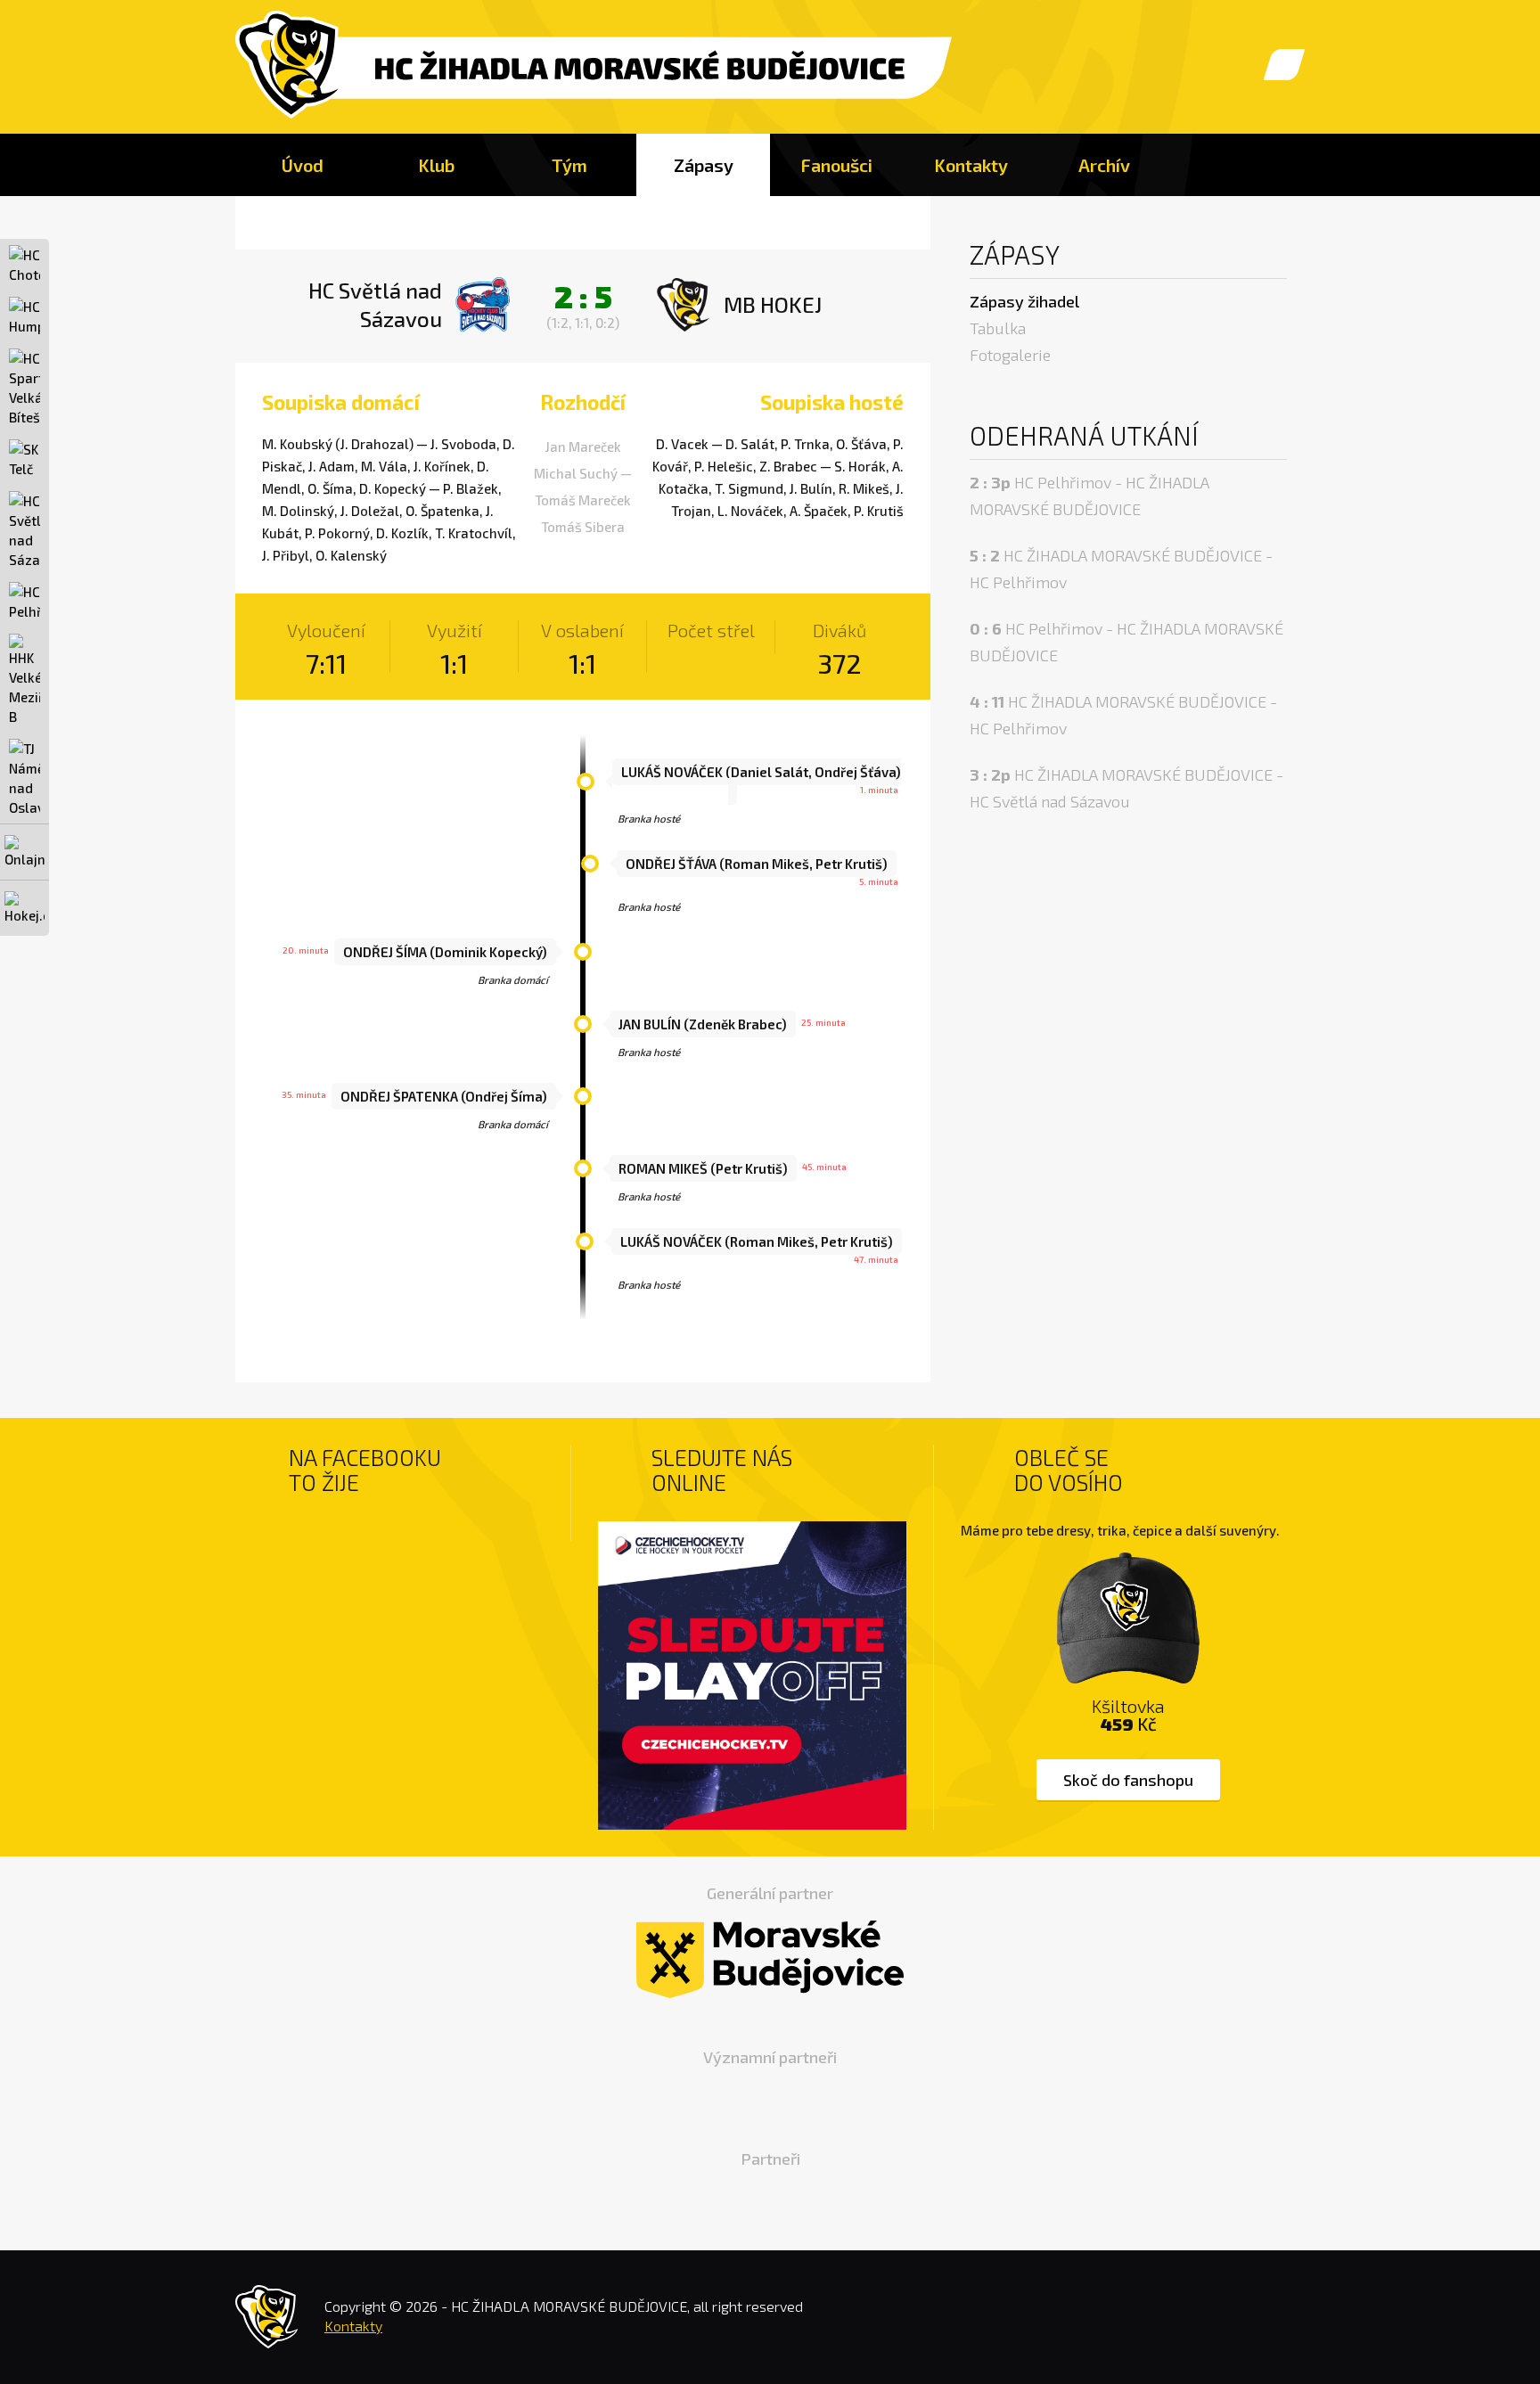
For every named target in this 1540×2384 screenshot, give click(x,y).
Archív (1104, 165)
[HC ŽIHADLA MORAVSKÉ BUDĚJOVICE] (594, 66)
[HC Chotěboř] (25, 265)
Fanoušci (837, 165)
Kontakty (971, 165)
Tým (569, 165)
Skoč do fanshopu (1128, 1780)
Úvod (303, 165)
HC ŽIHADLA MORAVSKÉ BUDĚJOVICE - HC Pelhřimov (1121, 569)
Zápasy (704, 165)
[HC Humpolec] (25, 316)
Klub (436, 165)
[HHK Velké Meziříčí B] (25, 680)
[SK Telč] (25, 459)
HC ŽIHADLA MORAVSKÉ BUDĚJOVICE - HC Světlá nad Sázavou (1126, 788)
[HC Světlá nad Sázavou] (25, 530)
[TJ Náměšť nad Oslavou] (25, 778)
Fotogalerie (1010, 355)
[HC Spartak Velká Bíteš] (25, 388)
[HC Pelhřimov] (25, 602)
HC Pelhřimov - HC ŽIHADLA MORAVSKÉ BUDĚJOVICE (1089, 496)
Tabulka (998, 328)
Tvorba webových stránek (1251, 2321)
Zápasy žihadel (1024, 301)
